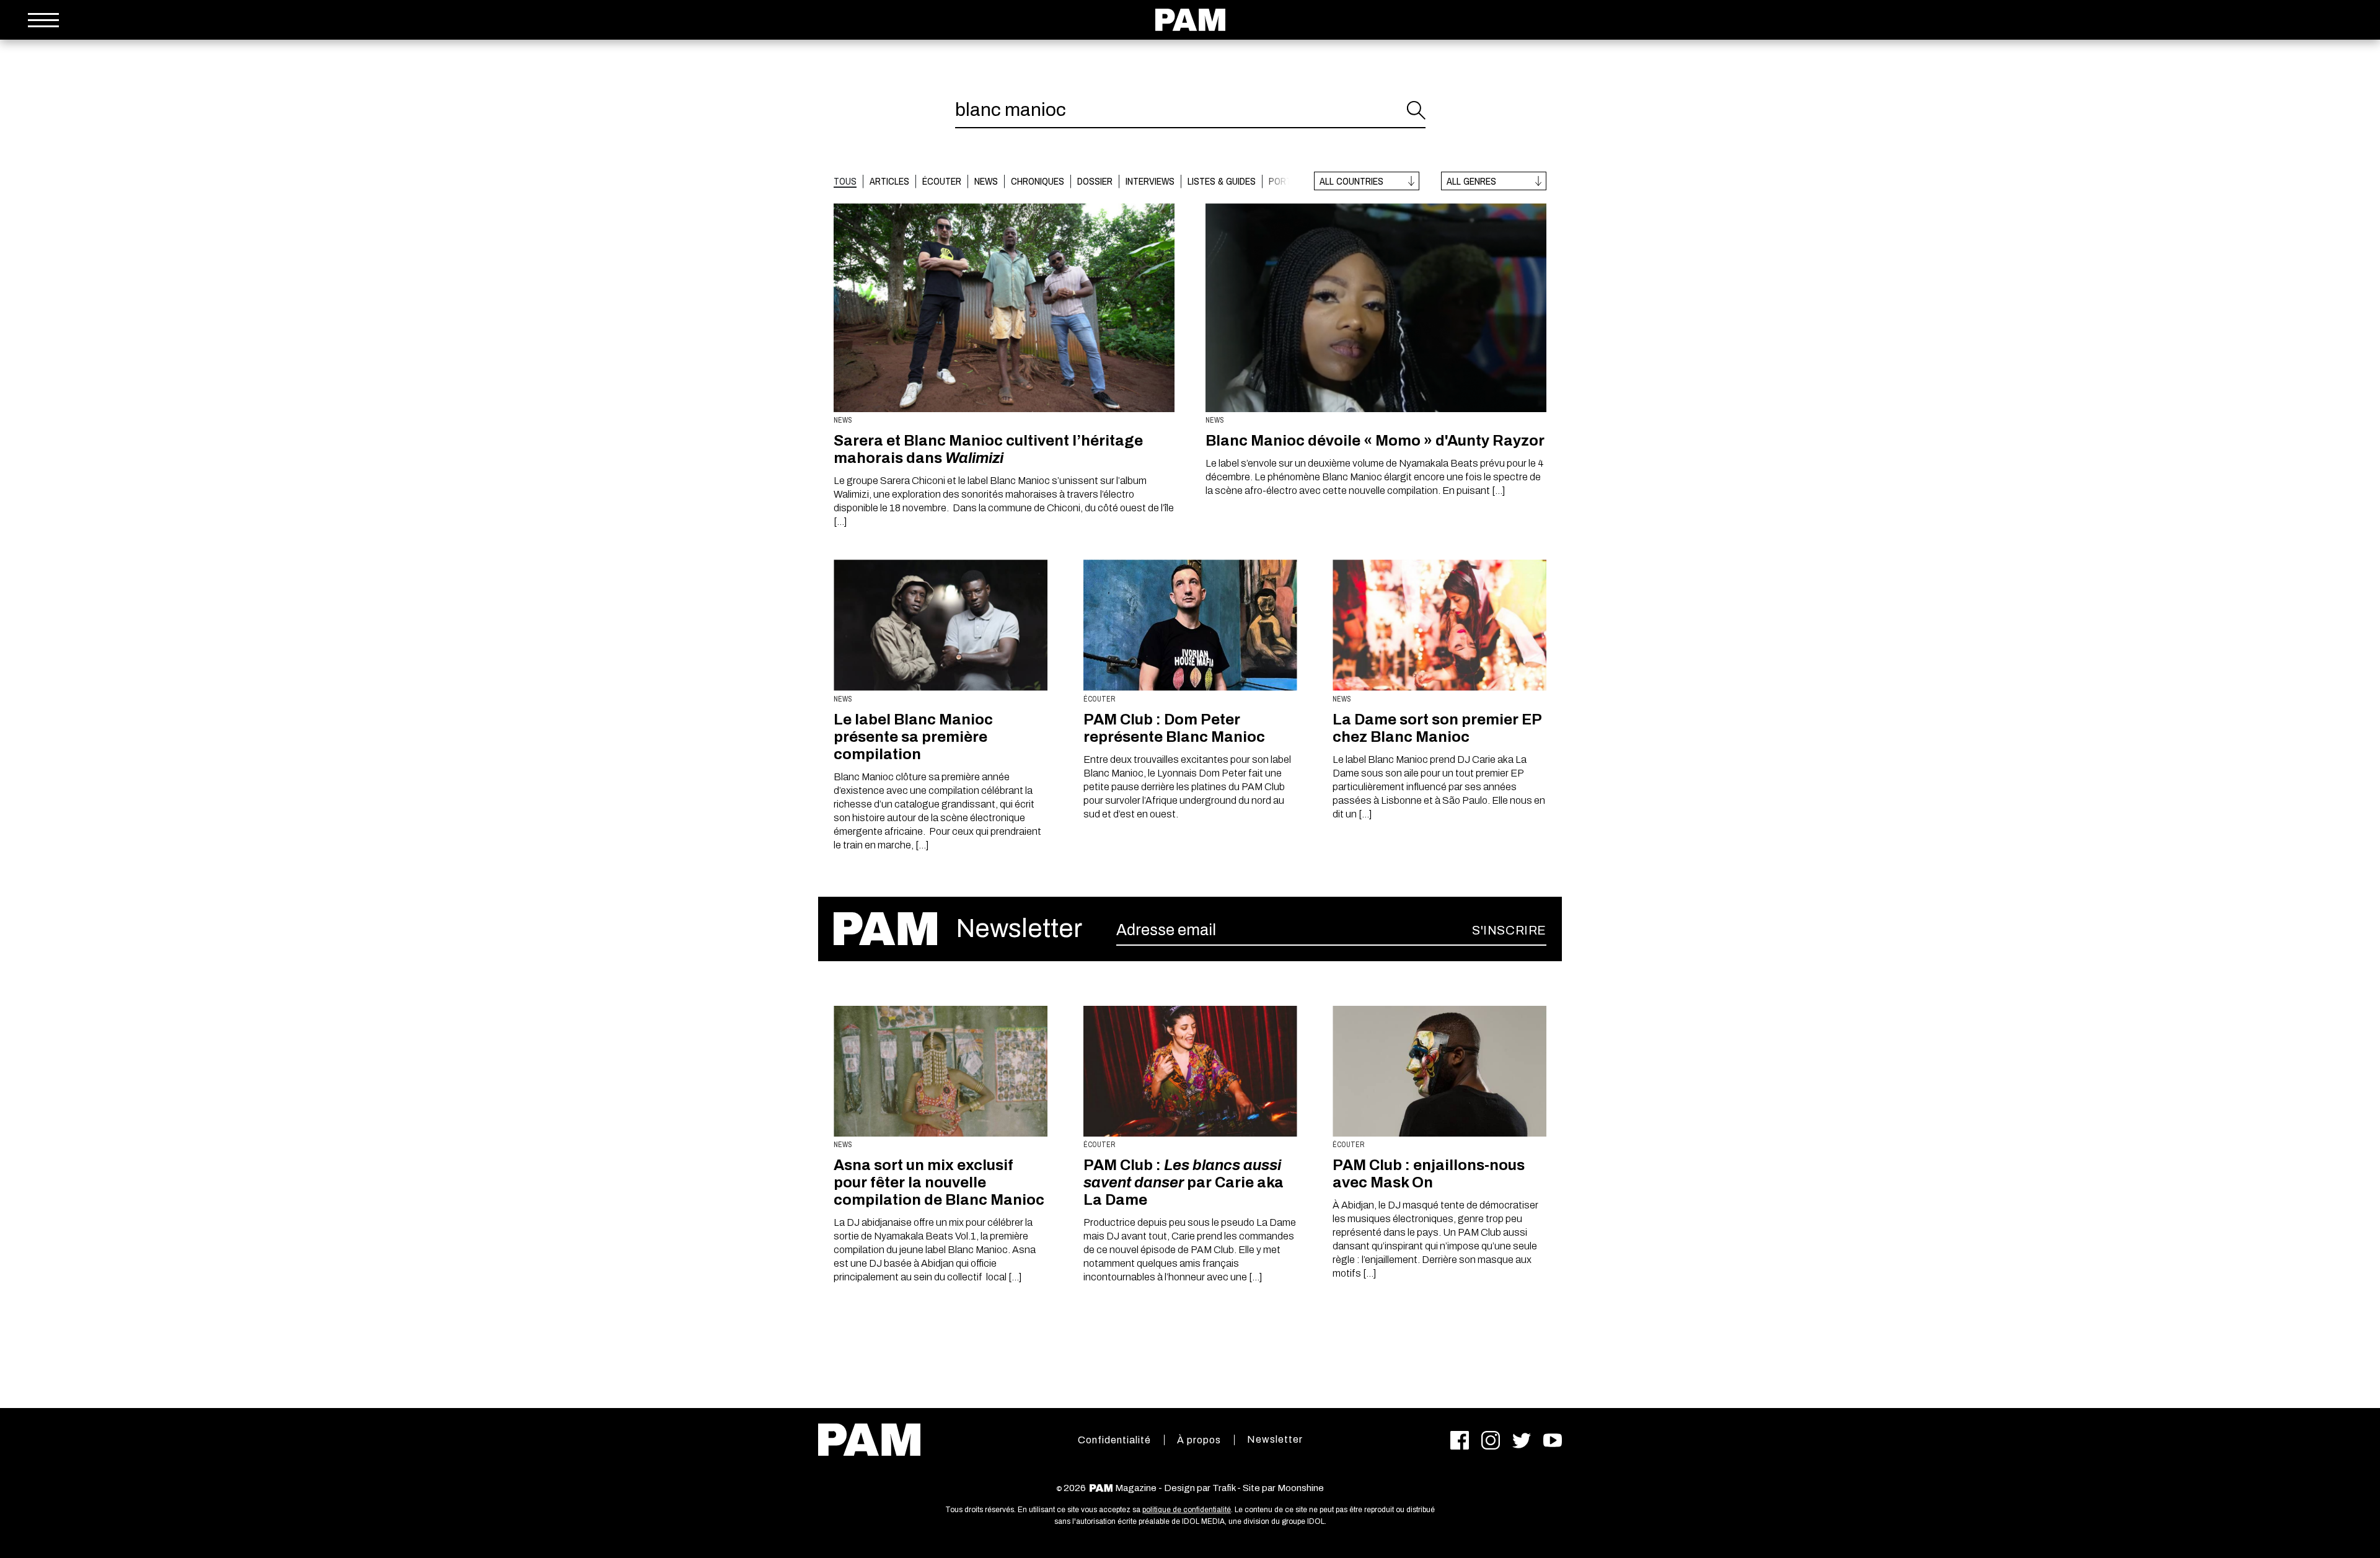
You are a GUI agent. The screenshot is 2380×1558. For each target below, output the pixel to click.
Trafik (1224, 1488)
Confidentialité (1114, 1440)
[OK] (1416, 110)
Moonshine (1301, 1488)
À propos (1199, 1440)
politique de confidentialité (1187, 1510)
